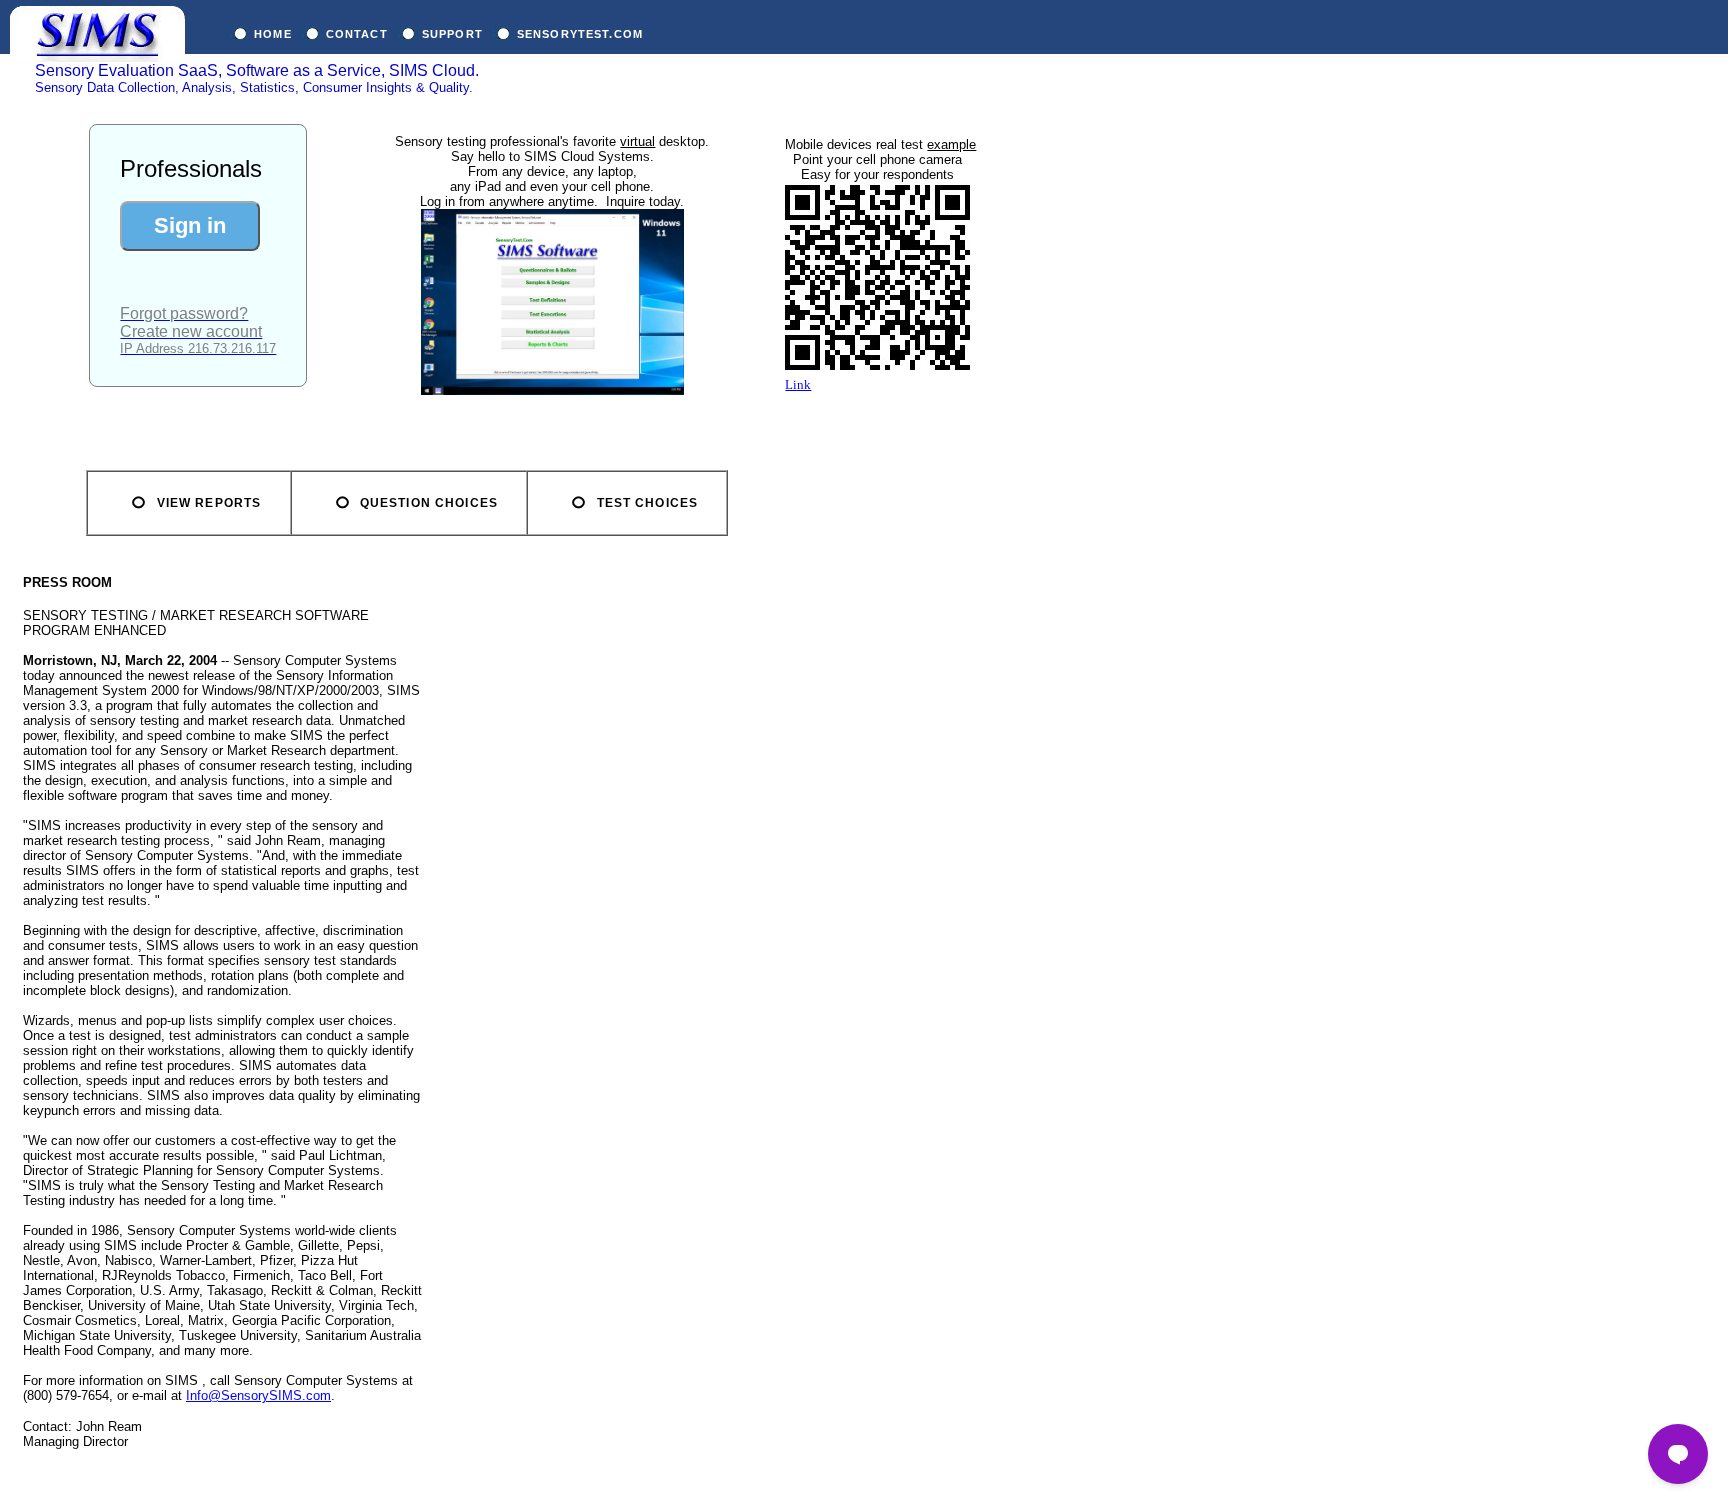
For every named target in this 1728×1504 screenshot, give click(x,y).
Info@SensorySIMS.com (258, 1395)
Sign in (190, 225)
